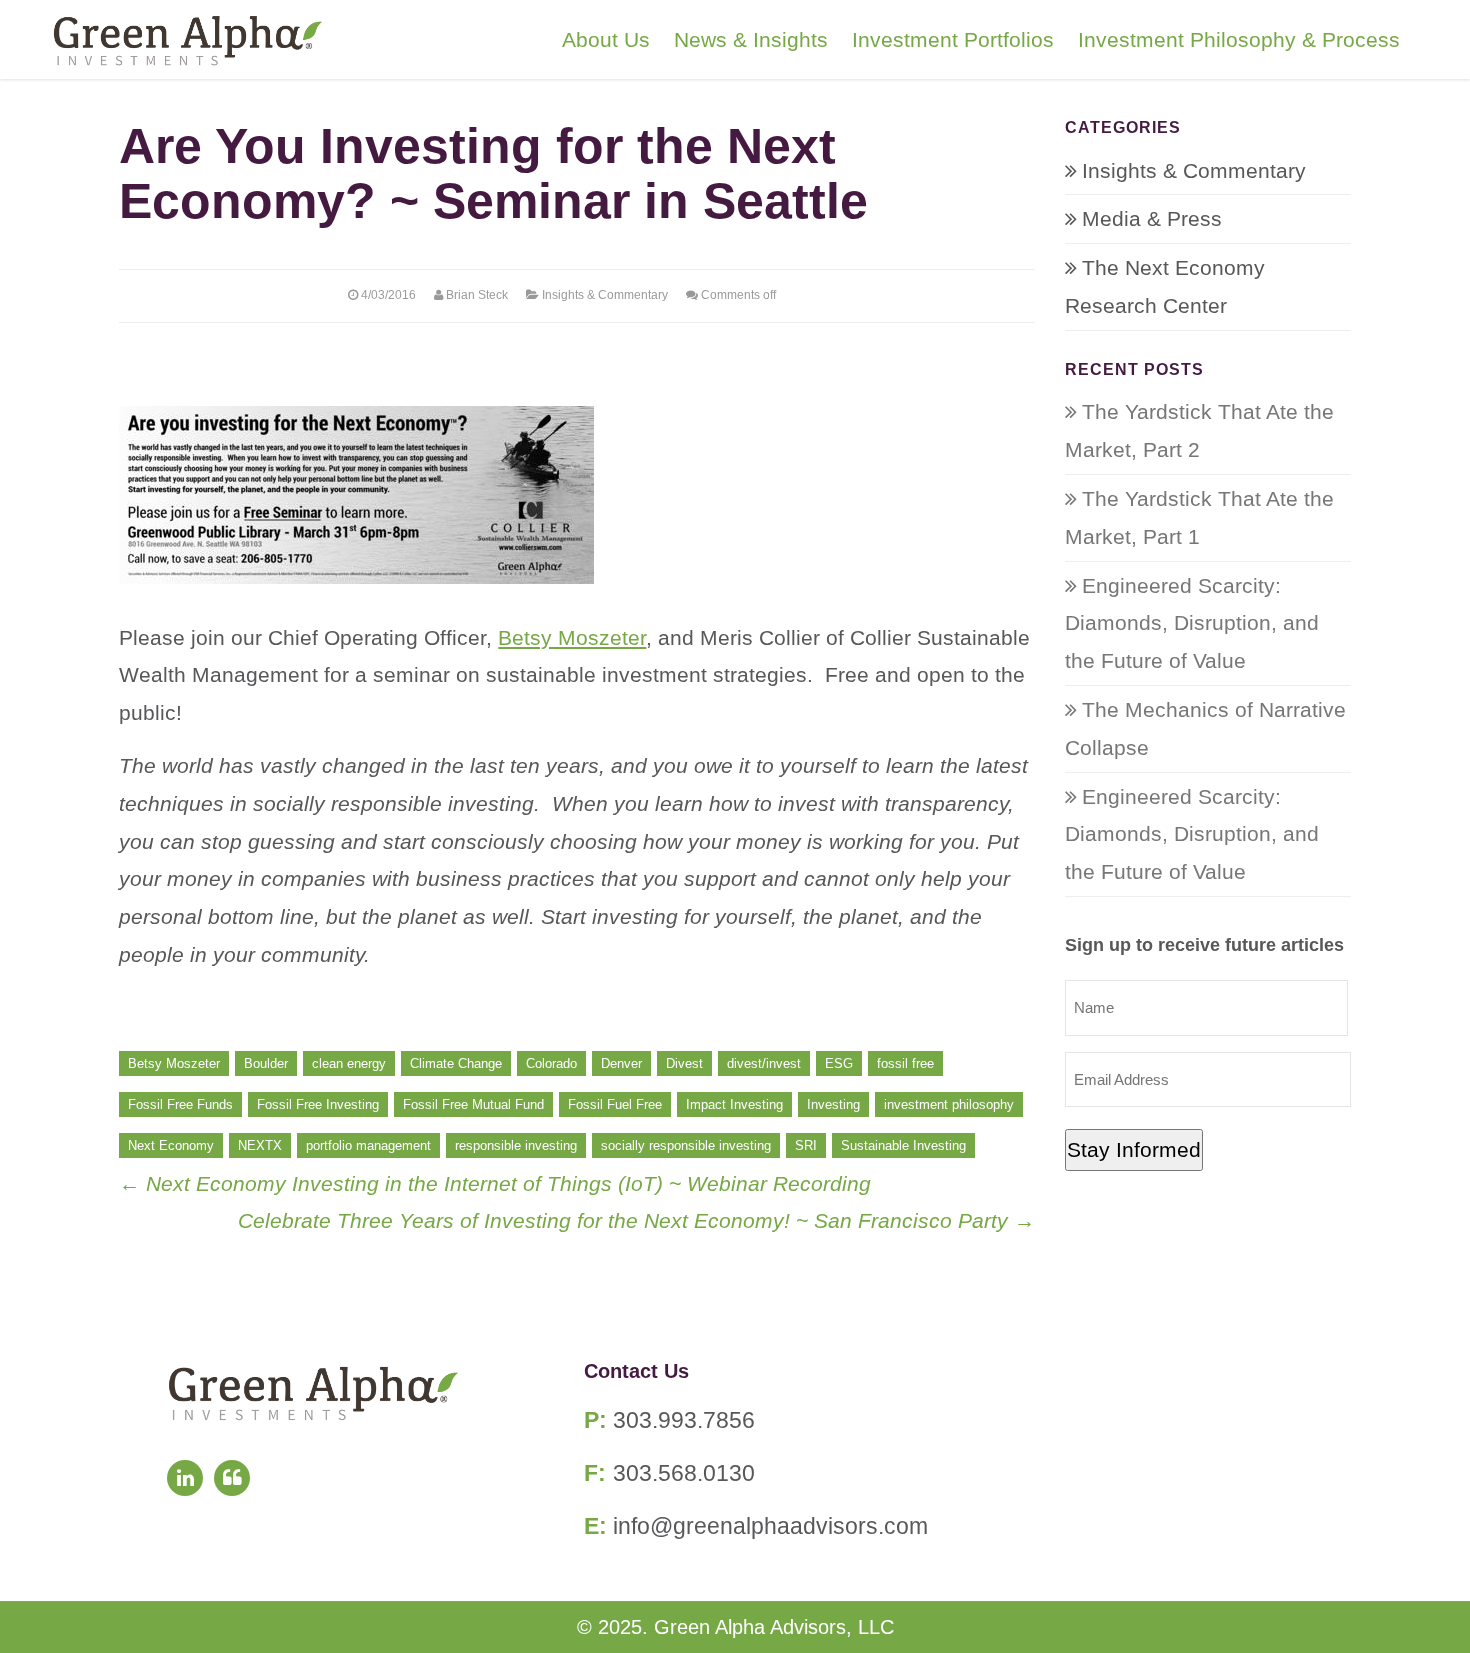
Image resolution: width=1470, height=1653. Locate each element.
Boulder (266, 1063)
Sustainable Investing (903, 1145)
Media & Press (1152, 218)
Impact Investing (734, 1104)
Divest (684, 1063)
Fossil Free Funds (180, 1104)
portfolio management (368, 1145)
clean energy (349, 1063)
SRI (806, 1145)
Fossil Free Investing (318, 1104)
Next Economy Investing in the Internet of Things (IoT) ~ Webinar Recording (495, 1183)
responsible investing (516, 1145)
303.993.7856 (684, 1420)
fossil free (905, 1063)
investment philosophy (949, 1104)
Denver (621, 1063)
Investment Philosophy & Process (1239, 39)
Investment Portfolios (953, 39)
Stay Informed (1134, 1149)
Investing (833, 1104)
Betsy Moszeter (572, 637)
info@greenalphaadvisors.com (770, 1526)
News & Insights (751, 39)
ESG (839, 1063)
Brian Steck (477, 295)
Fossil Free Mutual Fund (473, 1104)
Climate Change (456, 1063)
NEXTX (260, 1145)
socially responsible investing (686, 1145)
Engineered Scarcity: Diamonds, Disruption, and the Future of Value (1192, 623)
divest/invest (764, 1063)
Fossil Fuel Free (615, 1104)
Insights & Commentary (605, 295)
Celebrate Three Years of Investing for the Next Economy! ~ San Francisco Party (636, 1220)
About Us (606, 39)
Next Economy (171, 1145)
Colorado (551, 1063)
